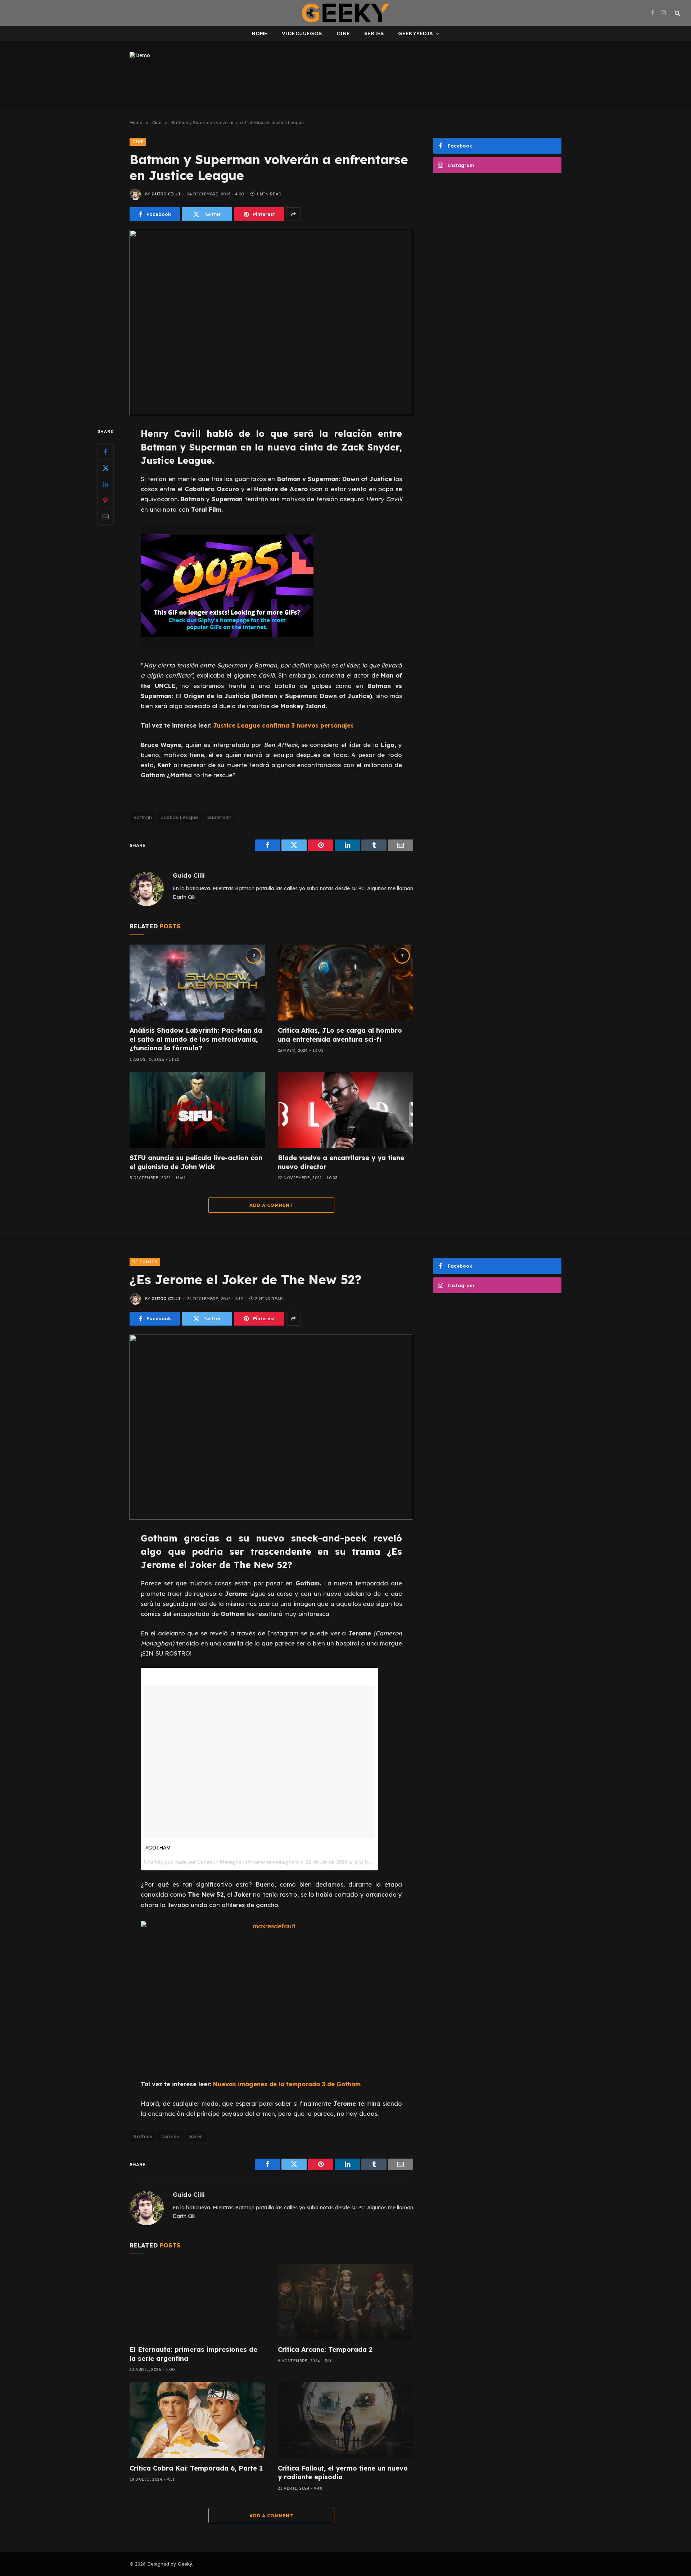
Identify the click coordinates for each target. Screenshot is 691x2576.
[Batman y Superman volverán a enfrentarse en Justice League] (271, 323)
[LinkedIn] (105, 484)
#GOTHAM (158, 1848)
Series (374, 33)
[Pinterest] (105, 501)
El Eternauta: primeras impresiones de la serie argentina (193, 2354)
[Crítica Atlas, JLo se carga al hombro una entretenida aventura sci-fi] (345, 983)
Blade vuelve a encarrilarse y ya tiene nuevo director (341, 1162)
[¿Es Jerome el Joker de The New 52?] (271, 1427)
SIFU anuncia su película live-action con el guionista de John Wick (196, 1162)
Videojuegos (302, 33)
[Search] (677, 13)
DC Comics (145, 1262)
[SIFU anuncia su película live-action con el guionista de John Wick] (197, 1110)
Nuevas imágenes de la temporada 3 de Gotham (287, 2084)
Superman (219, 817)
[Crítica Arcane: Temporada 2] (345, 2302)
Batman (143, 817)
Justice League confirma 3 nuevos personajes (283, 725)
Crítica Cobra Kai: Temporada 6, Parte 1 (196, 2468)
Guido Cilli (166, 194)
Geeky (185, 2564)
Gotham (143, 2136)
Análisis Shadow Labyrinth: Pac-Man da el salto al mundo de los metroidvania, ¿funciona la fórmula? (196, 1039)
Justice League (179, 817)
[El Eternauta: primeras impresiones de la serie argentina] (197, 2302)
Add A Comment (271, 1205)
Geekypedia (415, 33)
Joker (195, 2136)
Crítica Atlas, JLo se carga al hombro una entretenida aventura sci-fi (340, 1035)
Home (259, 33)
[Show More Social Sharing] (293, 214)
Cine (343, 33)
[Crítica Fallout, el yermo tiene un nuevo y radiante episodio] (345, 2420)
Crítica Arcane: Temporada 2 (325, 2349)
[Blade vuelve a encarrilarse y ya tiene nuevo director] (345, 1110)
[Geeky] (345, 13)
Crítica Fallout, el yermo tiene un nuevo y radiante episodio (343, 2473)
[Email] (105, 517)
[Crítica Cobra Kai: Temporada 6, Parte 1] (197, 2420)
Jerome (170, 2136)
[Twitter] (105, 468)
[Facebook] (105, 452)
